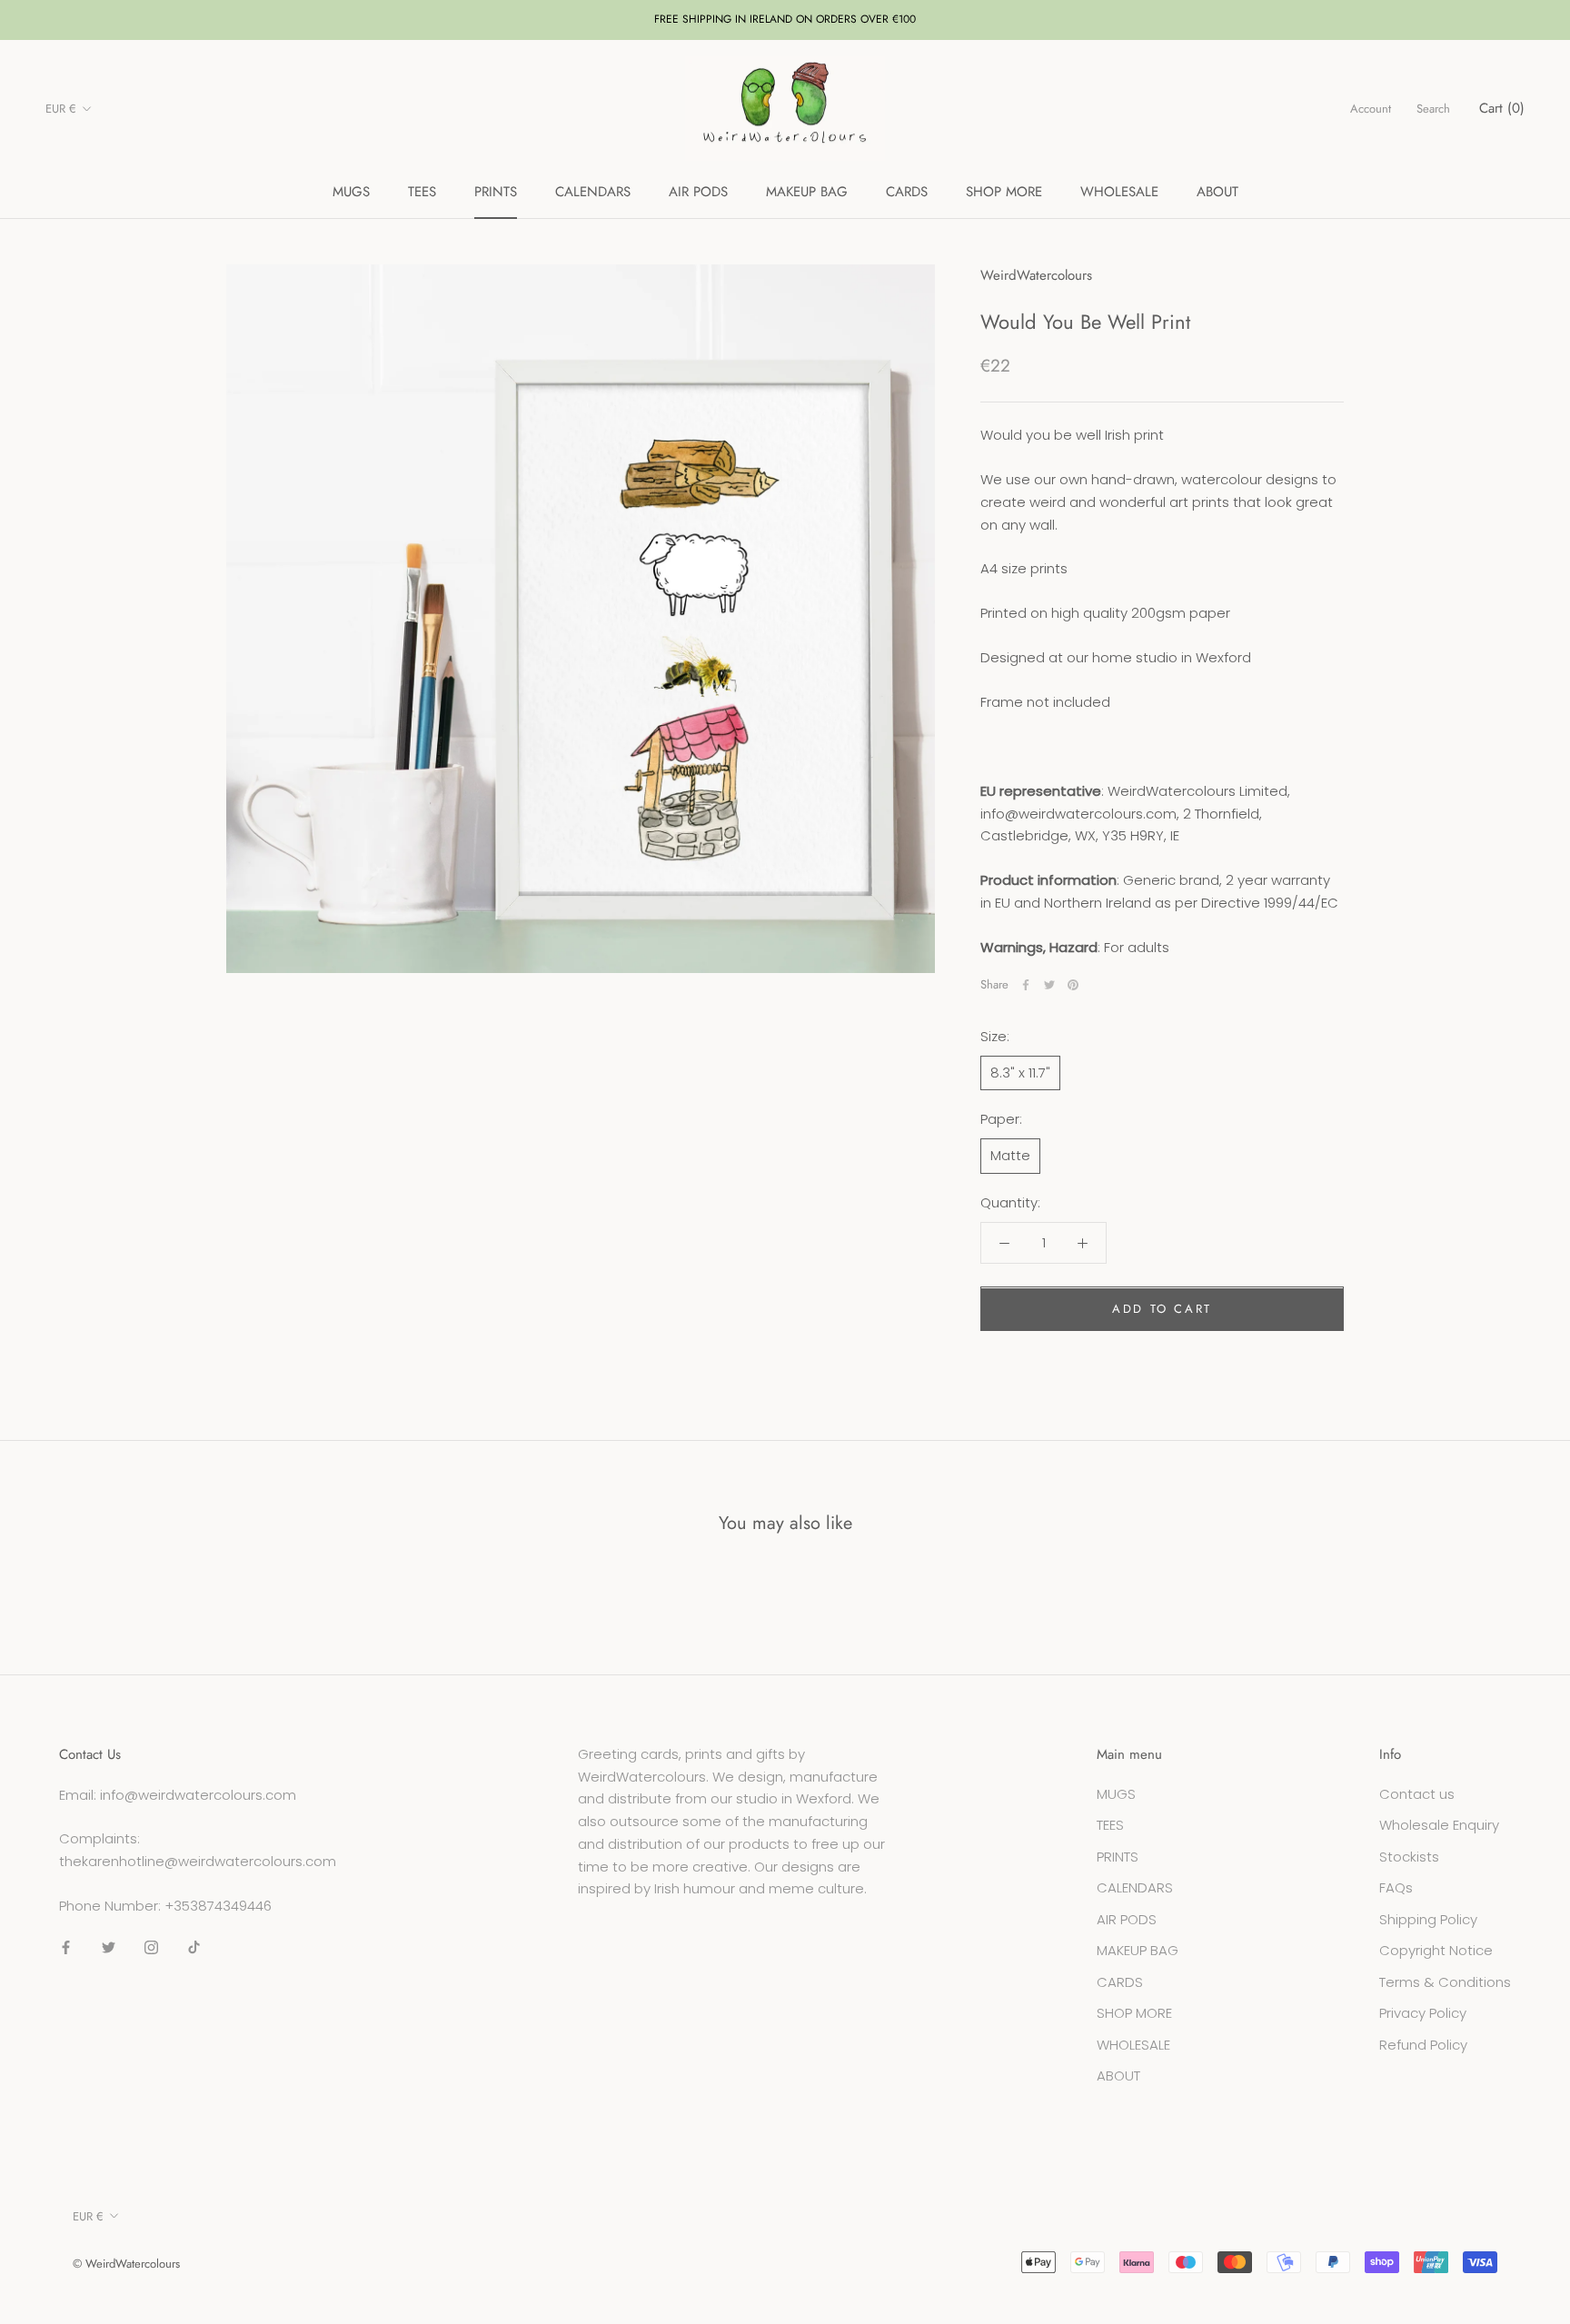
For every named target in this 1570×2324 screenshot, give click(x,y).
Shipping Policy (1428, 1919)
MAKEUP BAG (807, 192)
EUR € (61, 109)
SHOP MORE (1004, 192)
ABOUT (1217, 192)
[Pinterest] (1073, 985)
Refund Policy (1423, 2045)
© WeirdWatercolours (126, 2264)
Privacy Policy (1423, 2013)
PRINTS (496, 192)
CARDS (907, 192)
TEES (422, 192)
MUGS (351, 192)
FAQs (1396, 1887)
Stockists (1409, 1857)
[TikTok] (194, 1947)
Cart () (1502, 108)
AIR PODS (698, 192)
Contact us (1417, 1794)
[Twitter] (1049, 985)
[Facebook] (1026, 985)
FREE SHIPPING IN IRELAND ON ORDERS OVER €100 (785, 19)
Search (1433, 109)
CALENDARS (593, 192)
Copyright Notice (1436, 1950)
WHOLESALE (1119, 192)
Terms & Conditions (1445, 1982)
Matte (1010, 1155)
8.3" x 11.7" (1020, 1073)
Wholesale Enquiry (1439, 1825)
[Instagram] (151, 1947)
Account (1371, 109)
